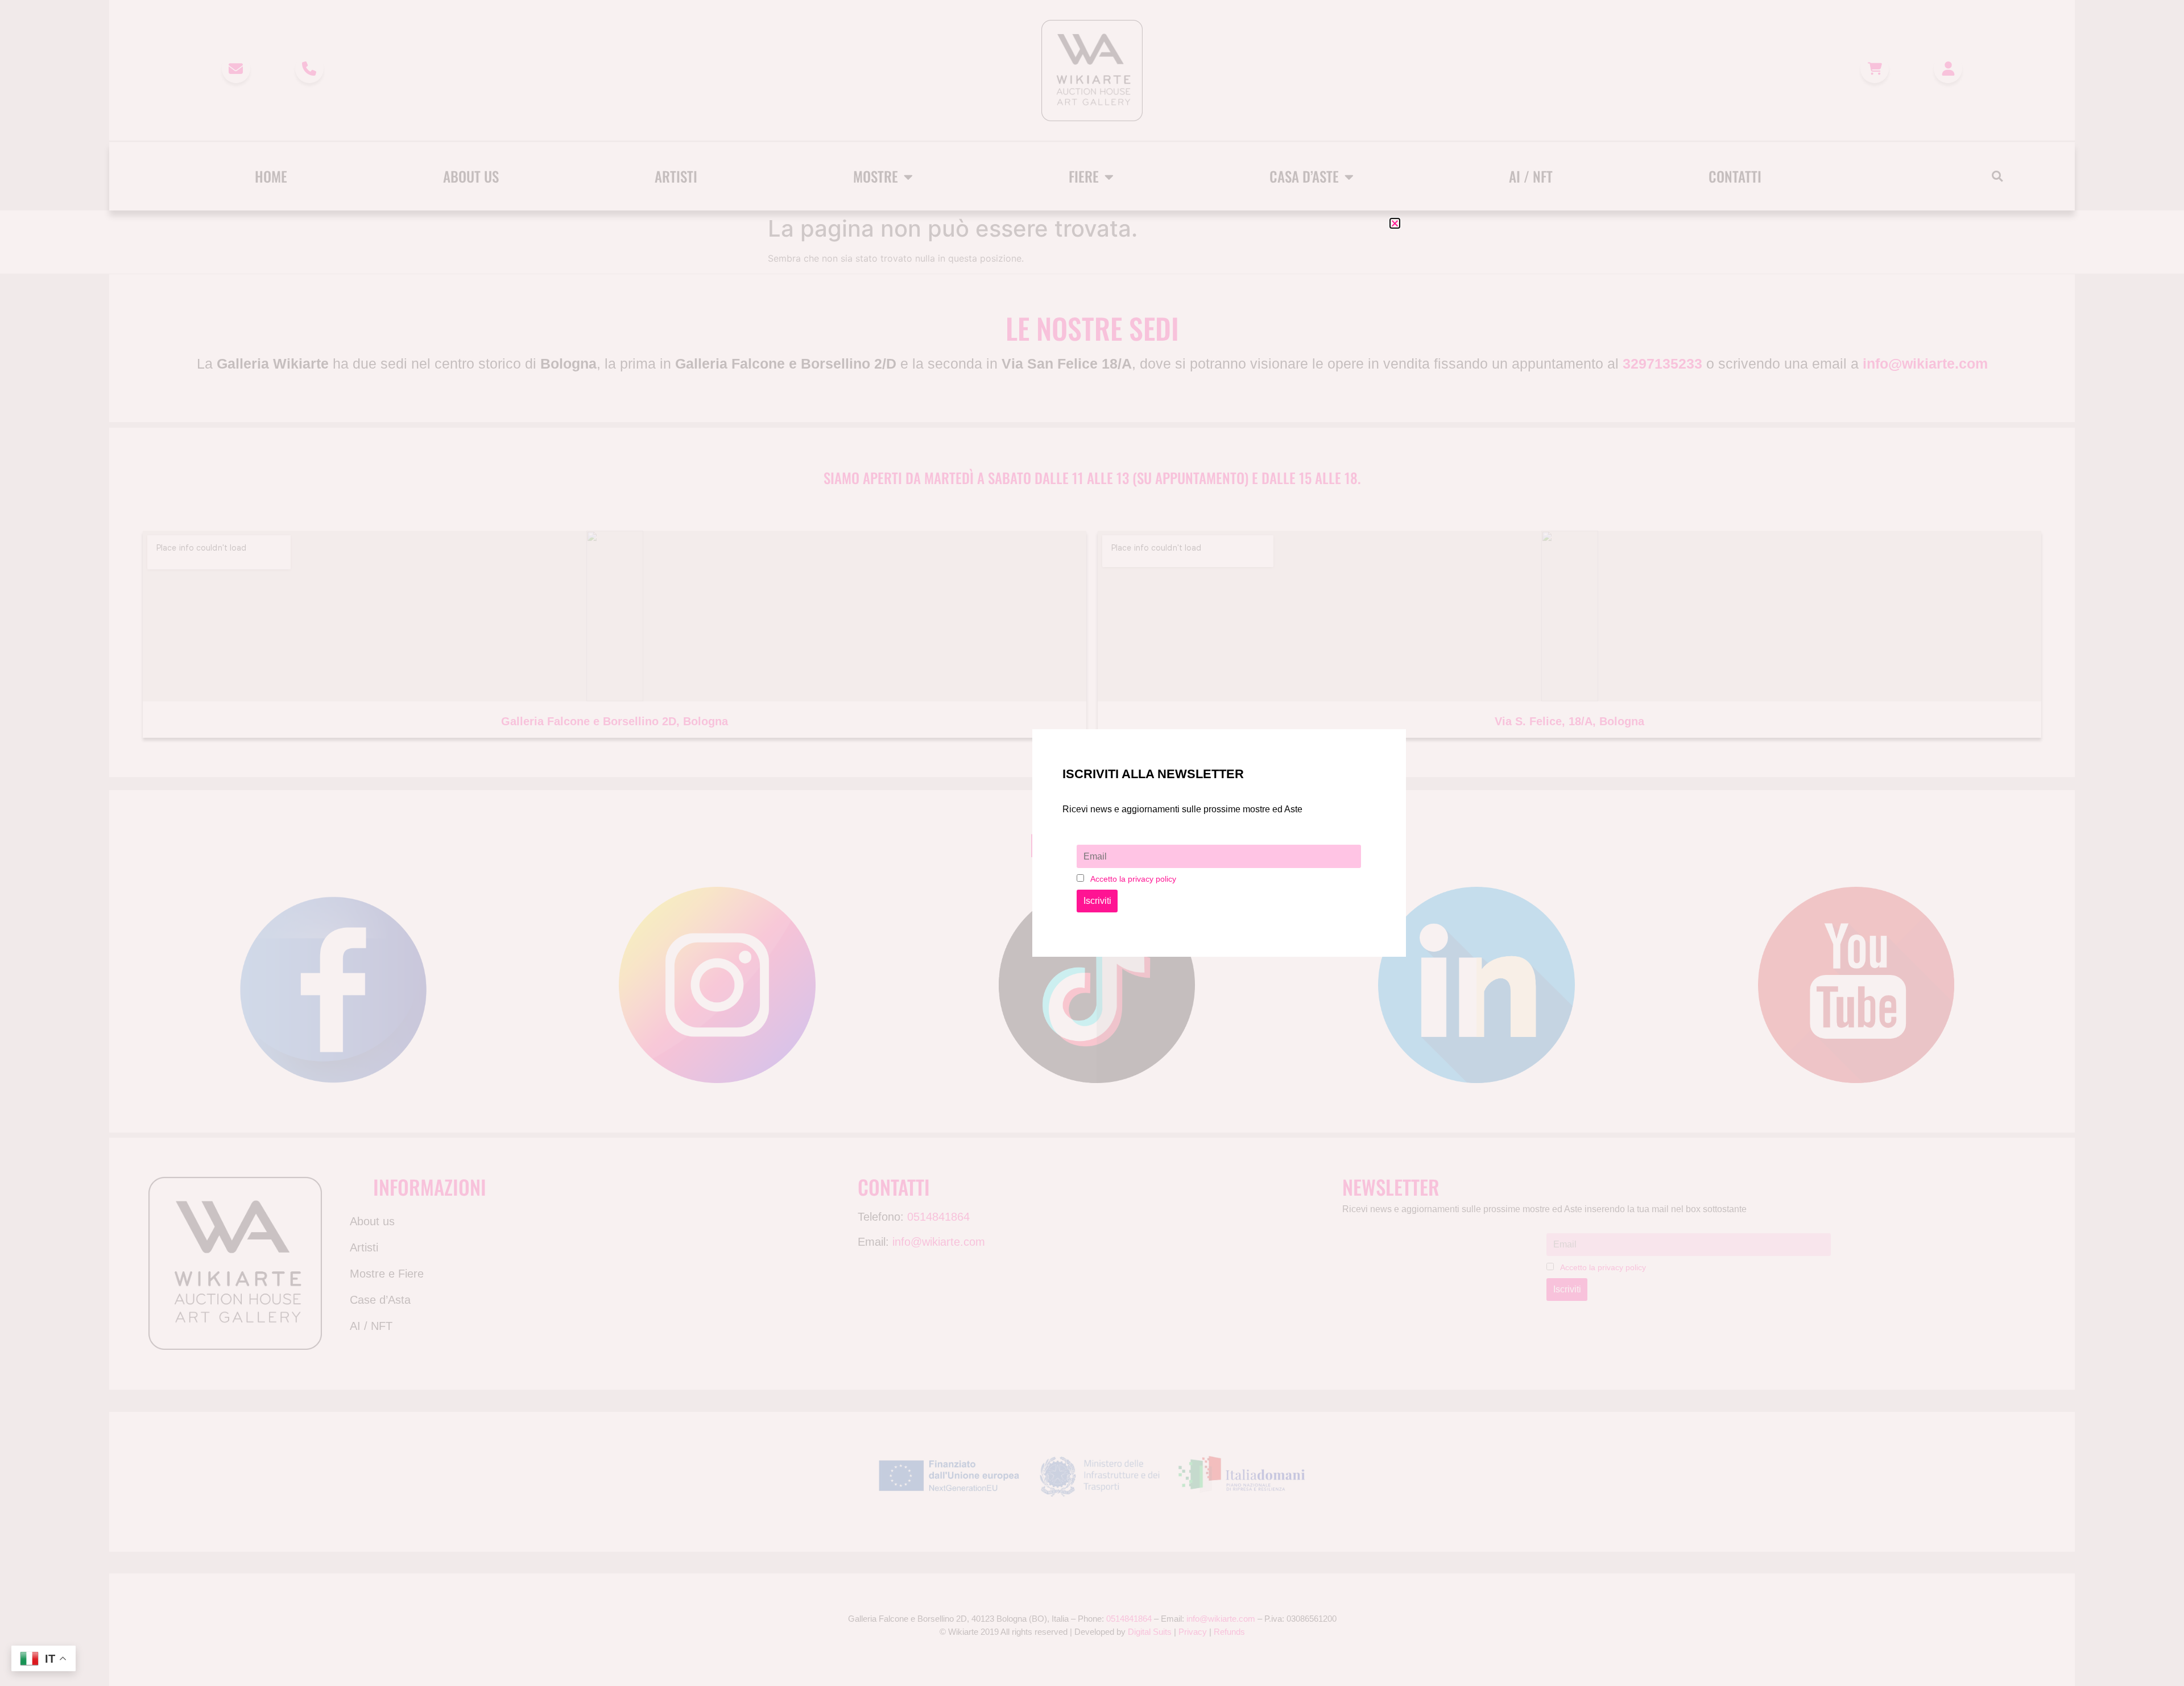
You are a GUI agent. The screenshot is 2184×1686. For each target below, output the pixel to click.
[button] (1395, 223)
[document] (1092, 843)
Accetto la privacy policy (1133, 879)
